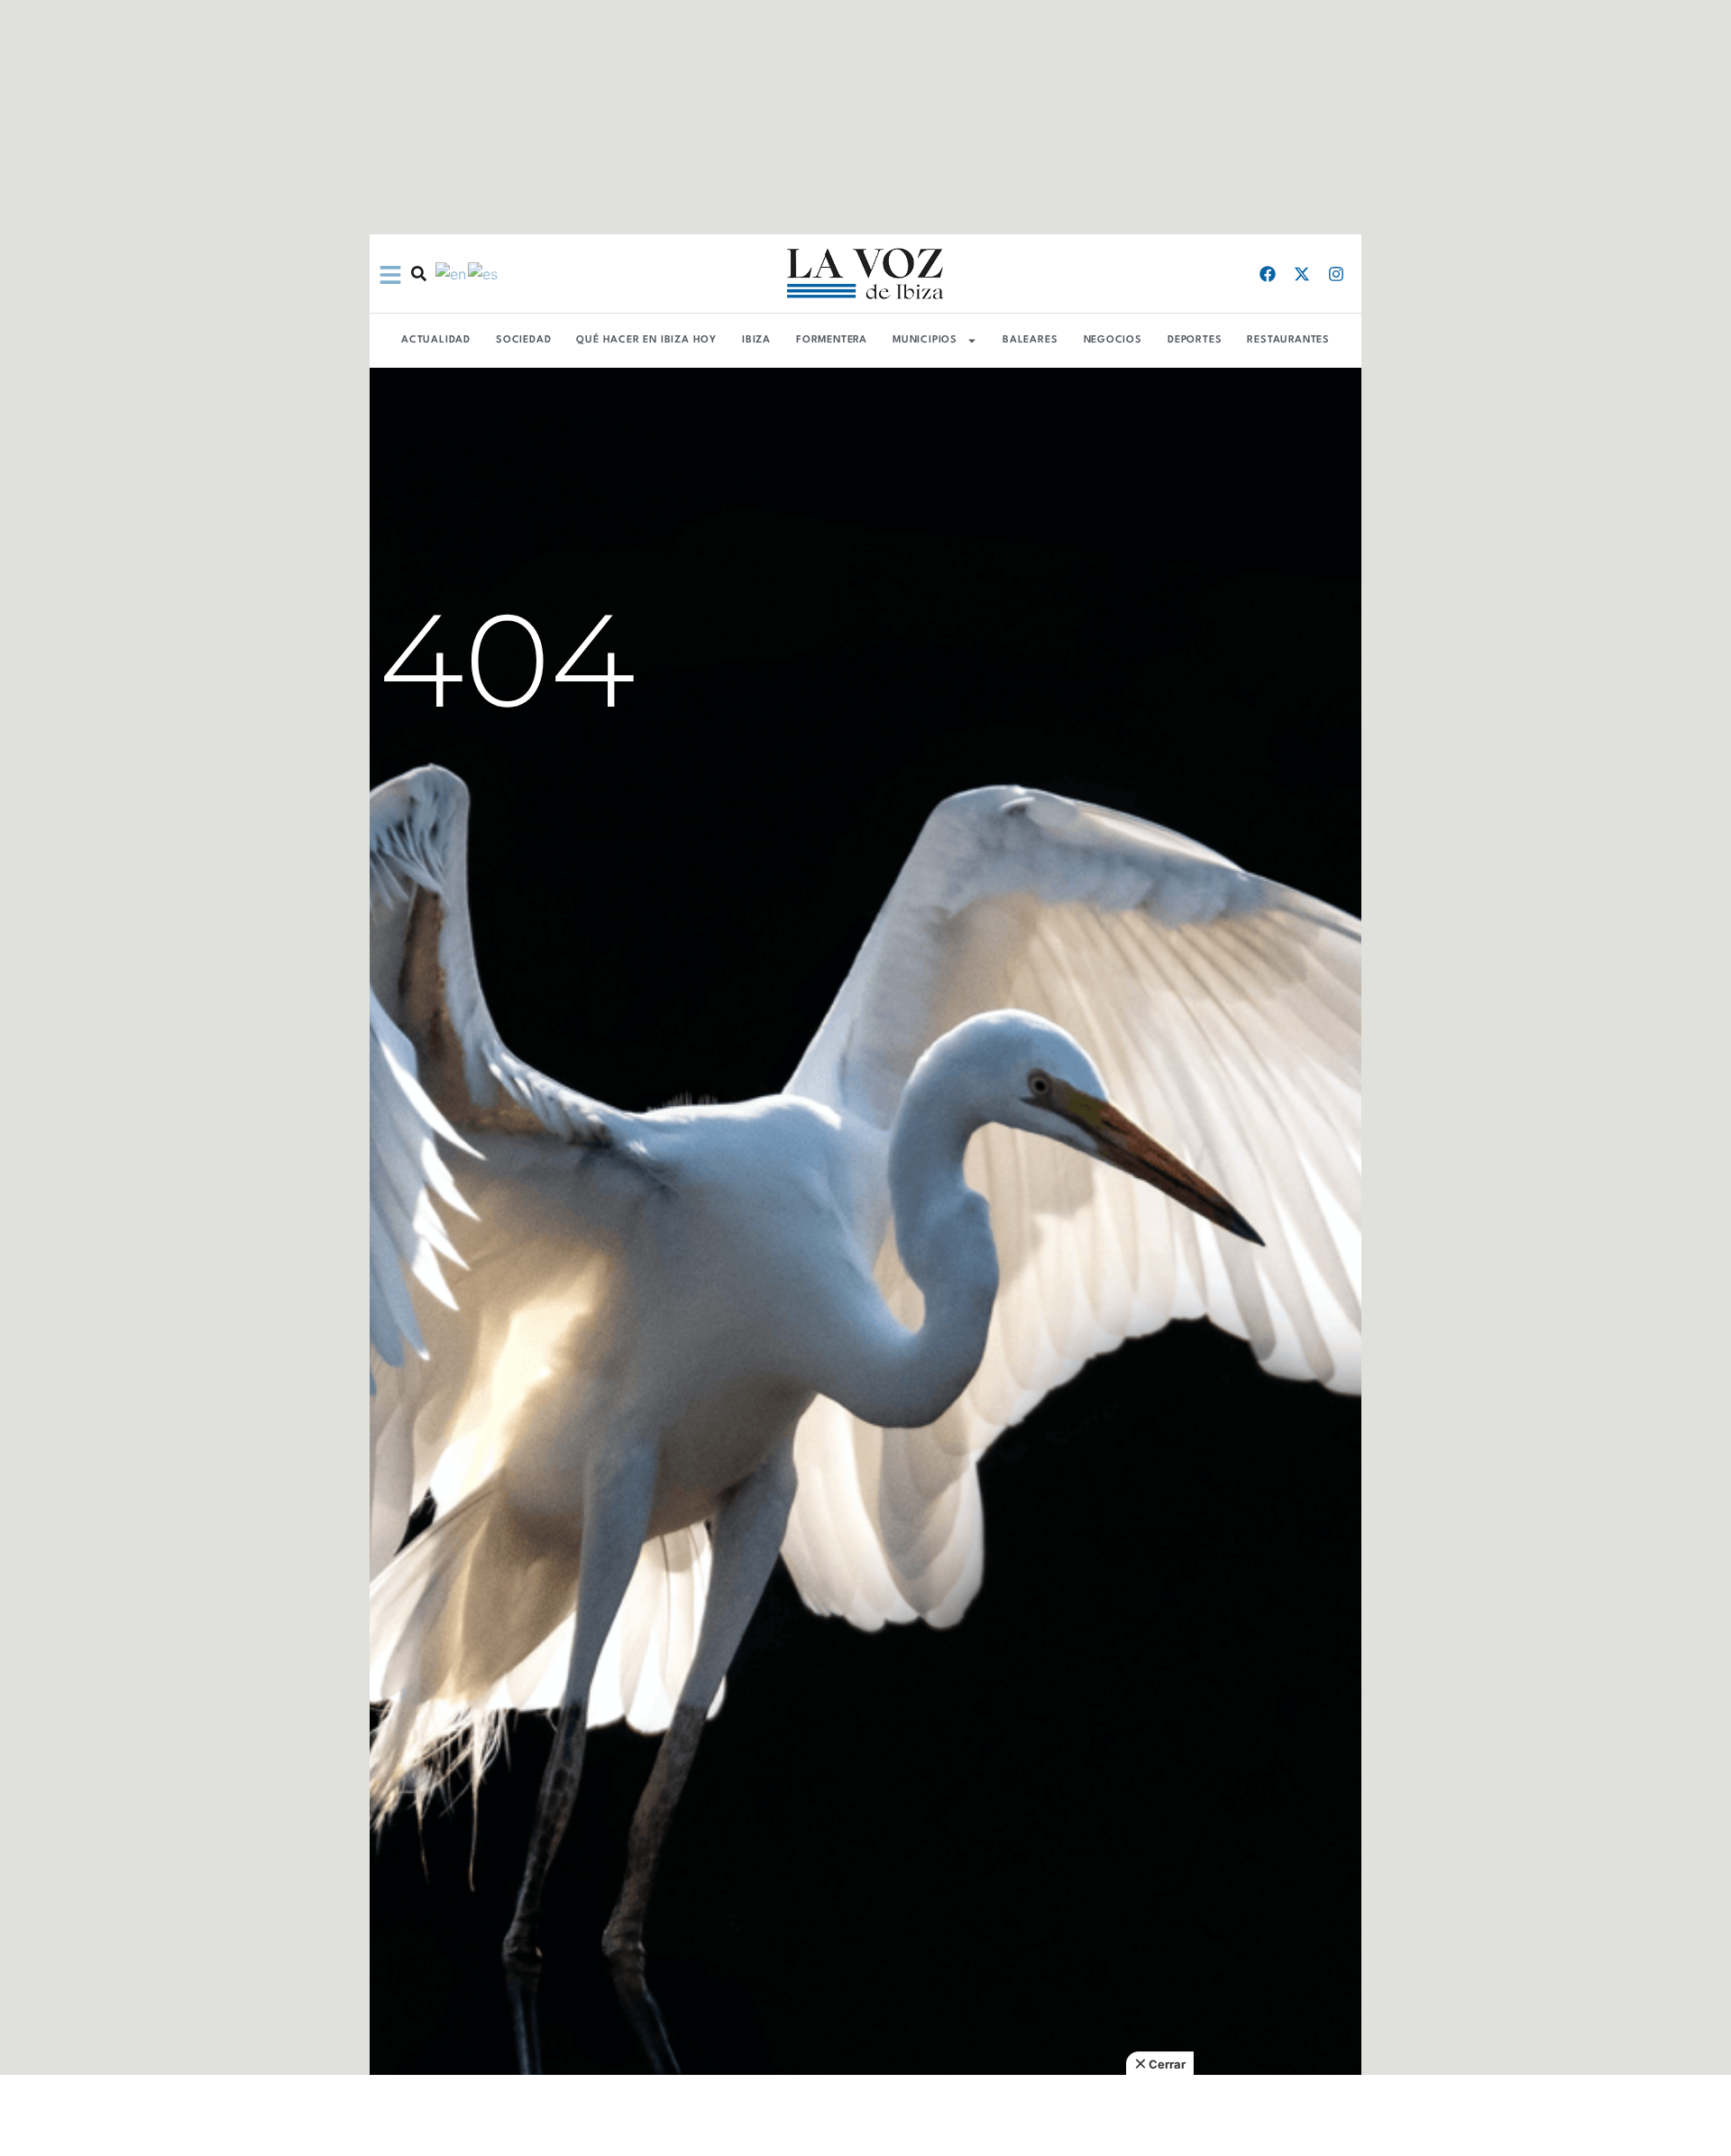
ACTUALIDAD (436, 340)
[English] (452, 273)
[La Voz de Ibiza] (865, 274)
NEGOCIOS (1113, 340)
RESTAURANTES (1288, 340)
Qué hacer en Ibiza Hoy (646, 340)
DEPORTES (1195, 340)
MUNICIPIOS (925, 340)
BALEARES (1030, 340)
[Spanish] (484, 273)
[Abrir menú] (390, 275)
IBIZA (756, 340)
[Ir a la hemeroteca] (419, 274)
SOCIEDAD (523, 340)
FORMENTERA (832, 340)
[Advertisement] (865, 2115)
